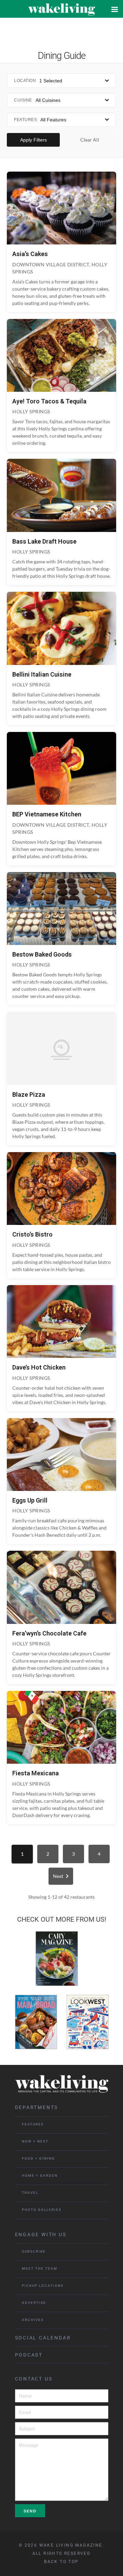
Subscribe (34, 2251)
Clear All (90, 140)
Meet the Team (40, 2268)
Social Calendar (43, 2338)
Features (33, 2124)
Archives (33, 2320)
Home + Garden (40, 2175)
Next (58, 1876)
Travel (30, 2193)
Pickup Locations (43, 2286)
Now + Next (35, 2141)
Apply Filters (33, 140)
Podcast (29, 2355)
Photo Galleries (42, 2210)
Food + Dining (38, 2158)
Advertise (34, 2303)
